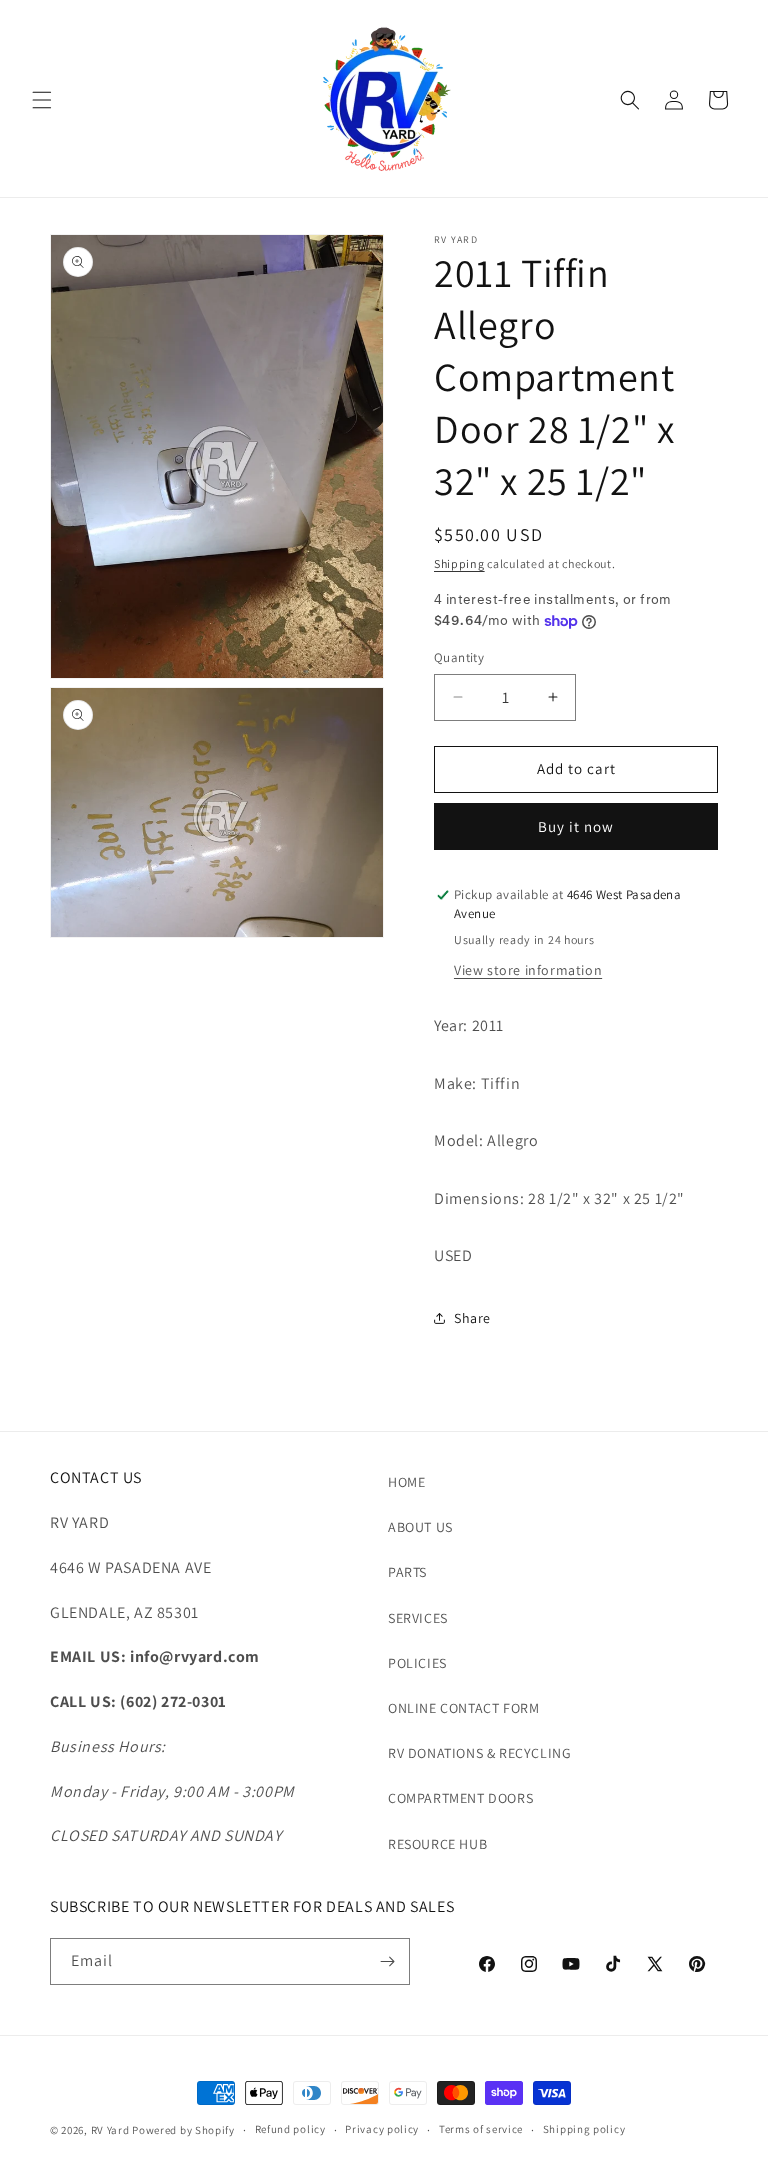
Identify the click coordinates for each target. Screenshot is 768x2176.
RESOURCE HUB (437, 1844)
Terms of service (481, 2129)
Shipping (459, 563)
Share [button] (472, 1318)
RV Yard (112, 2130)
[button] (42, 100)
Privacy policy (382, 2129)
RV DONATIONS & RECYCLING (479, 1753)
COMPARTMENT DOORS (460, 1798)
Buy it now (576, 826)
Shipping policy (584, 2129)
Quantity (459, 657)
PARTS (407, 1572)
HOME (406, 1482)
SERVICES (418, 1618)
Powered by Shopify (183, 2130)
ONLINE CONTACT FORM (463, 1708)
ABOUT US (420, 1527)
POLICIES (417, 1663)
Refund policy (290, 2129)
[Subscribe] (387, 1961)
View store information (528, 970)
